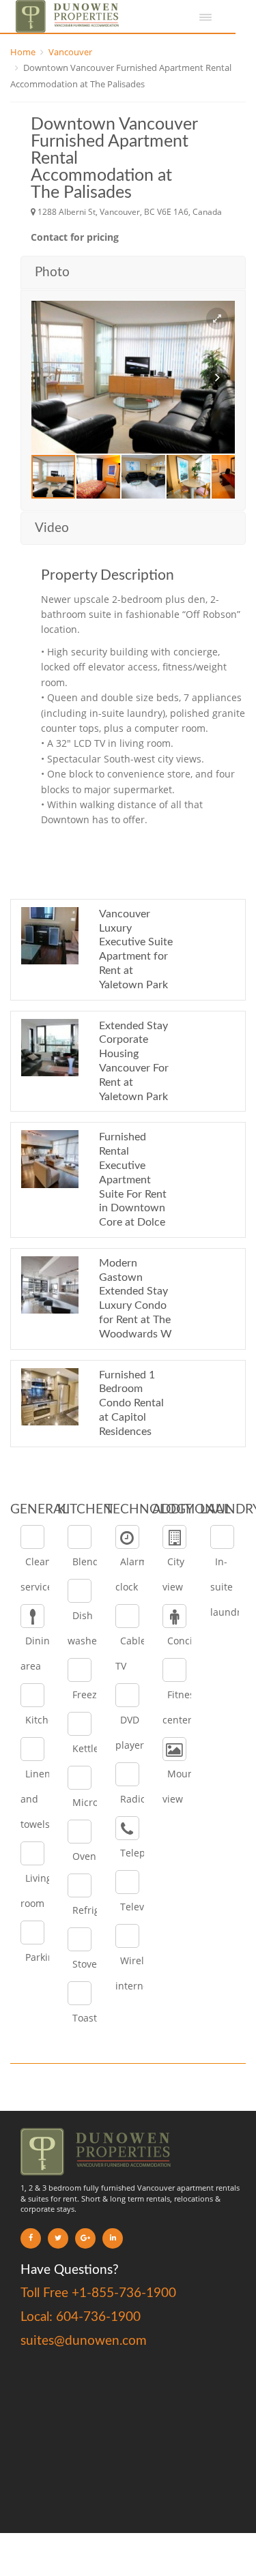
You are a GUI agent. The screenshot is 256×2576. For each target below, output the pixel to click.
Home (23, 52)
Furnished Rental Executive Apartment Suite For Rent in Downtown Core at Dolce (133, 1180)
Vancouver (70, 52)
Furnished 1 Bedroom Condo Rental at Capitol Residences (131, 1403)
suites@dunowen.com (84, 2341)
